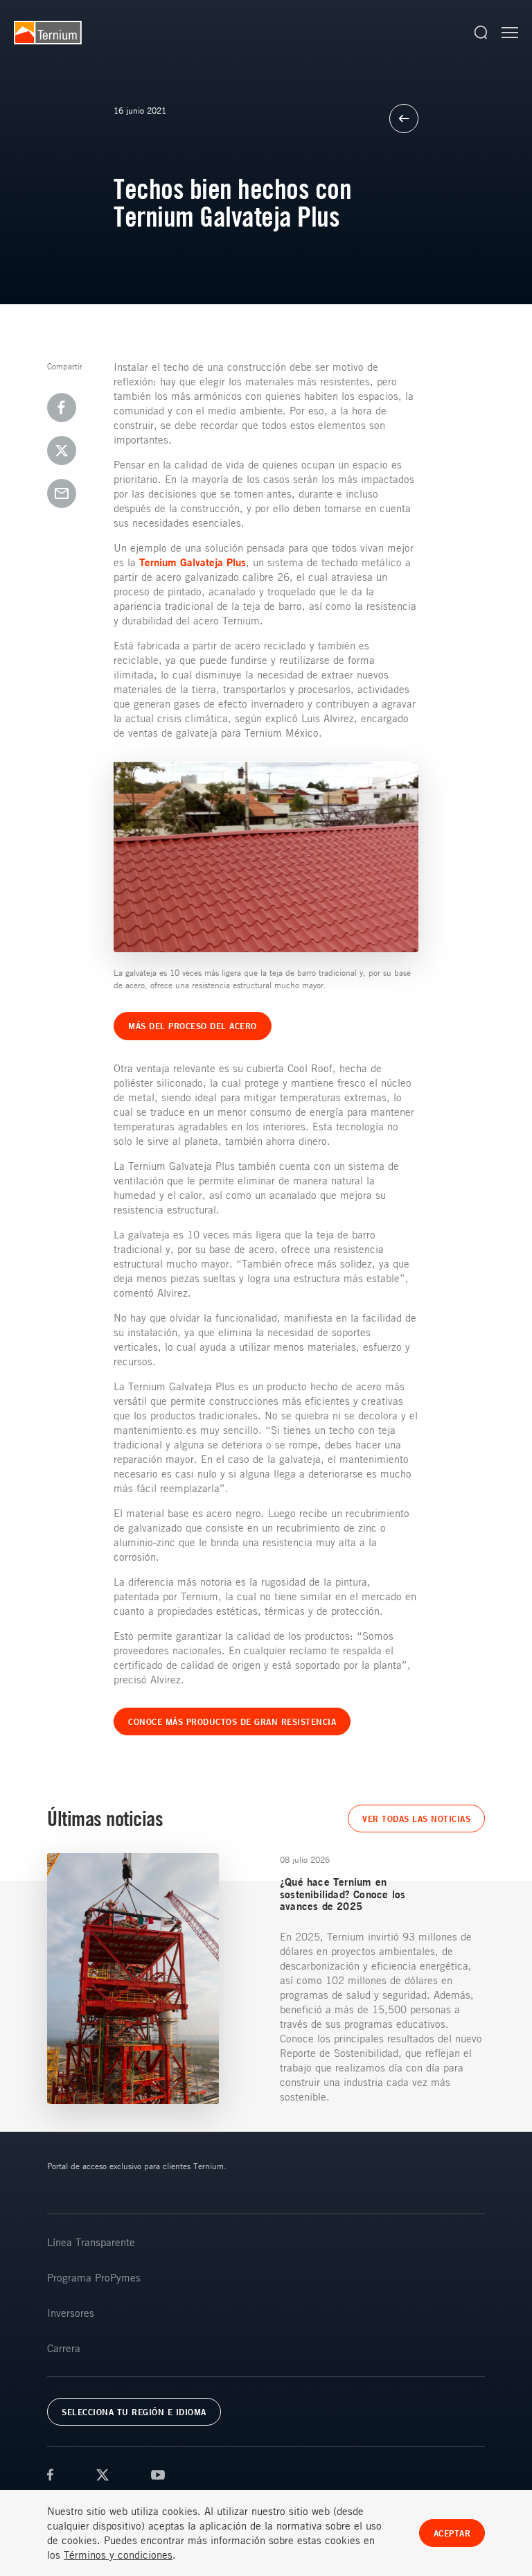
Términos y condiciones (118, 2555)
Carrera (64, 2348)
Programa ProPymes (94, 2277)
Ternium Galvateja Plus (193, 562)
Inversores (71, 2313)
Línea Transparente (91, 2242)
